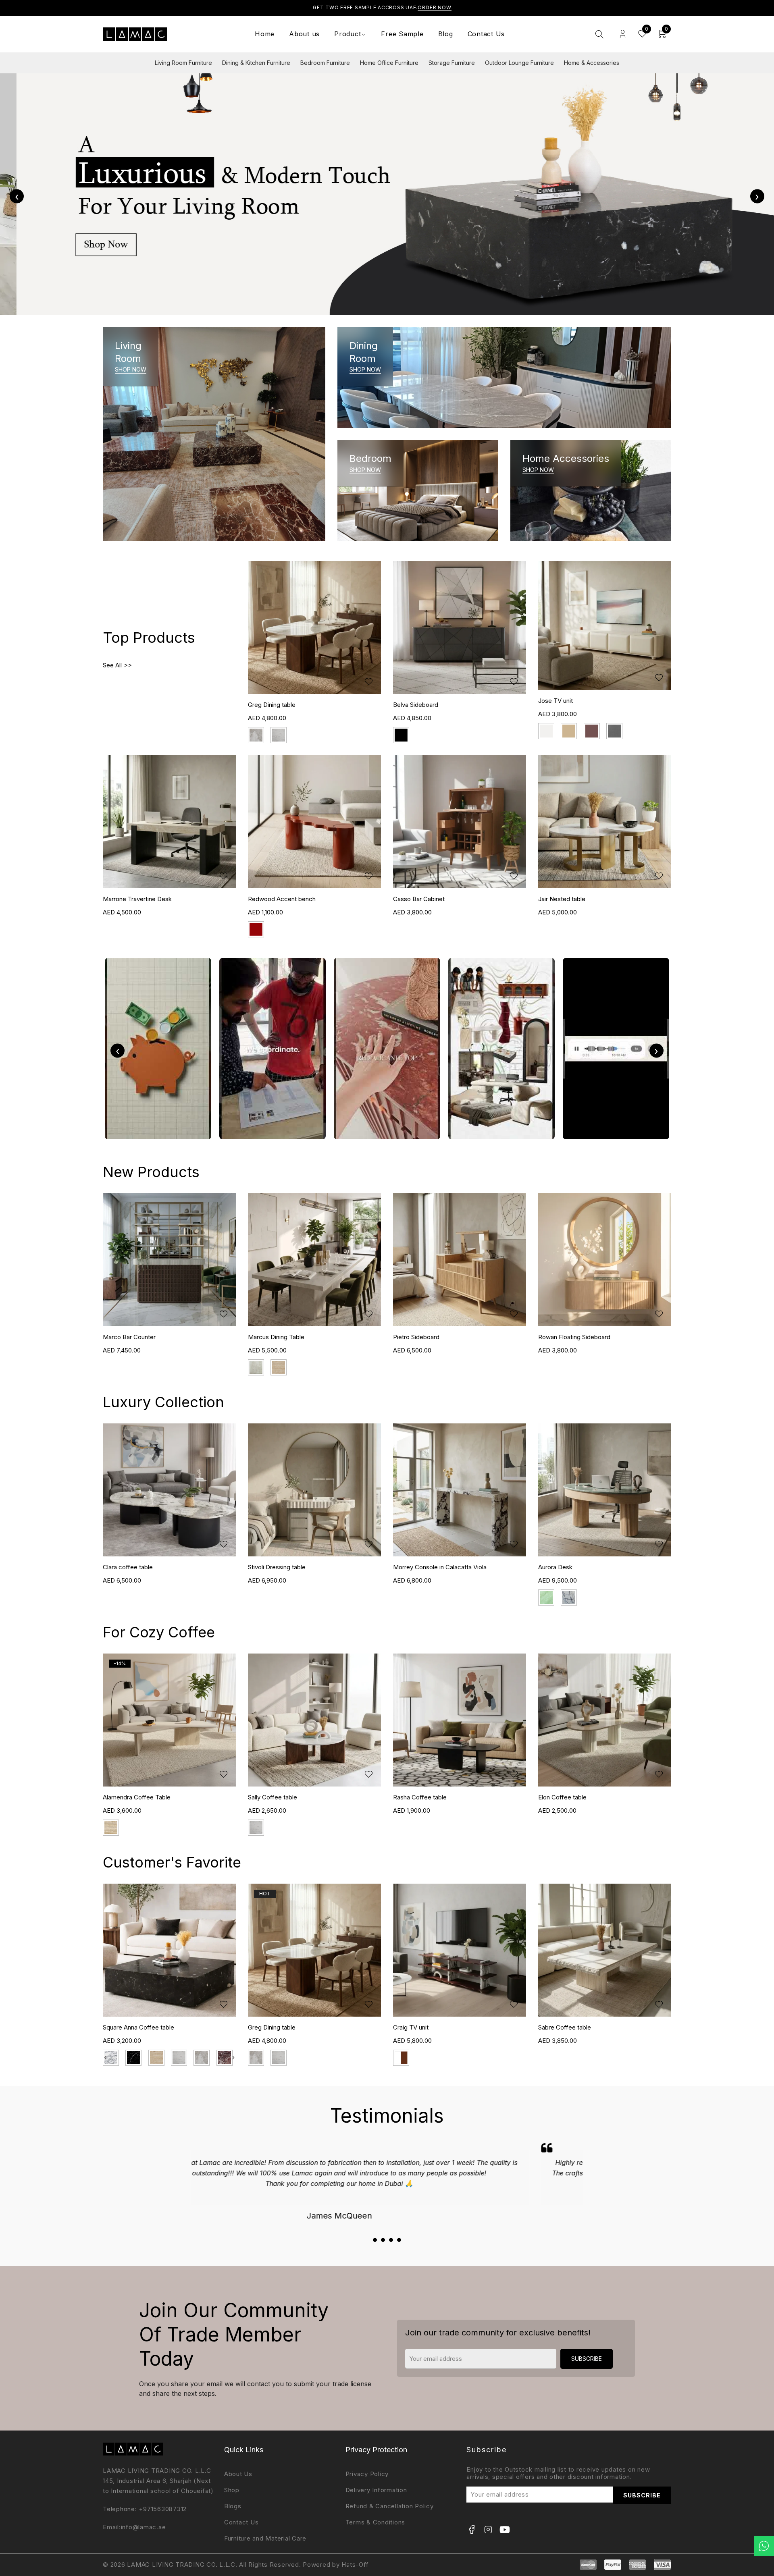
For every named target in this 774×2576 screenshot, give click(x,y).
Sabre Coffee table (565, 2027)
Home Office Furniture (389, 63)
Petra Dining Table (563, 1337)
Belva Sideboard (416, 705)
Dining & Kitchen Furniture (256, 63)
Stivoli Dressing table (277, 1567)
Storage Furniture (452, 63)
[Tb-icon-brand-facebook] (472, 2530)
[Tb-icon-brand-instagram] (488, 2530)
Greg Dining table (272, 705)
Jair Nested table (562, 899)
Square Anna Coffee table (138, 2027)
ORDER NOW (435, 7)
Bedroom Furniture (325, 63)
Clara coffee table (128, 1567)
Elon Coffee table (562, 1797)
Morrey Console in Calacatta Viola (440, 1567)
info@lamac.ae (144, 2527)
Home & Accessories (592, 63)
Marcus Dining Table (131, 1337)
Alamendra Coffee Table (137, 1797)
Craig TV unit (411, 2027)
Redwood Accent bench (282, 899)
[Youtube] (505, 2530)
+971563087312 (163, 2509)
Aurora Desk (555, 1567)
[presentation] (17, 196)
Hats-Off (355, 2565)
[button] (375, 2240)
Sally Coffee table (273, 1797)
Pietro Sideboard (271, 1337)
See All (112, 665)
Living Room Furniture (183, 63)
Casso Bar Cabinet (419, 899)
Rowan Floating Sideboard (429, 1337)
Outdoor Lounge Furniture (519, 63)
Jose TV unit (556, 701)
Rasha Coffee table (420, 1797)
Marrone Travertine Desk (137, 899)
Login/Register (623, 34)
